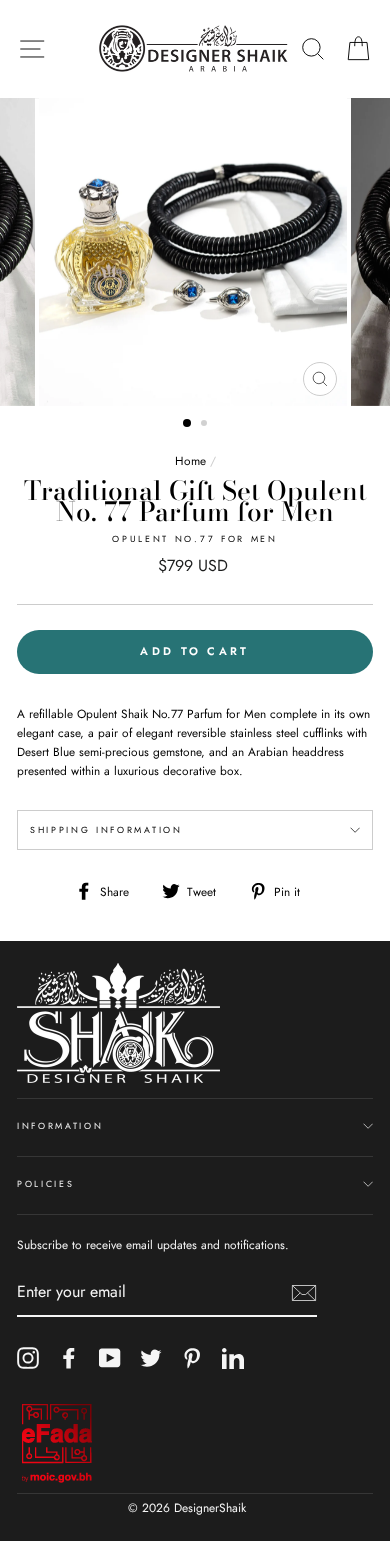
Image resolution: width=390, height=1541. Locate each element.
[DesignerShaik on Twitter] (151, 1358)
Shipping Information (106, 829)
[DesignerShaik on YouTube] (110, 1358)
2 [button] (206, 425)
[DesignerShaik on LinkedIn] (233, 1358)
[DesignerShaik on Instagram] (28, 1358)
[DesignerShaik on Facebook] (69, 1358)
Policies (45, 1183)
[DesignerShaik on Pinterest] (192, 1358)
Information (60, 1125)
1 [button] (188, 424)
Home (190, 460)
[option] (195, 252)
